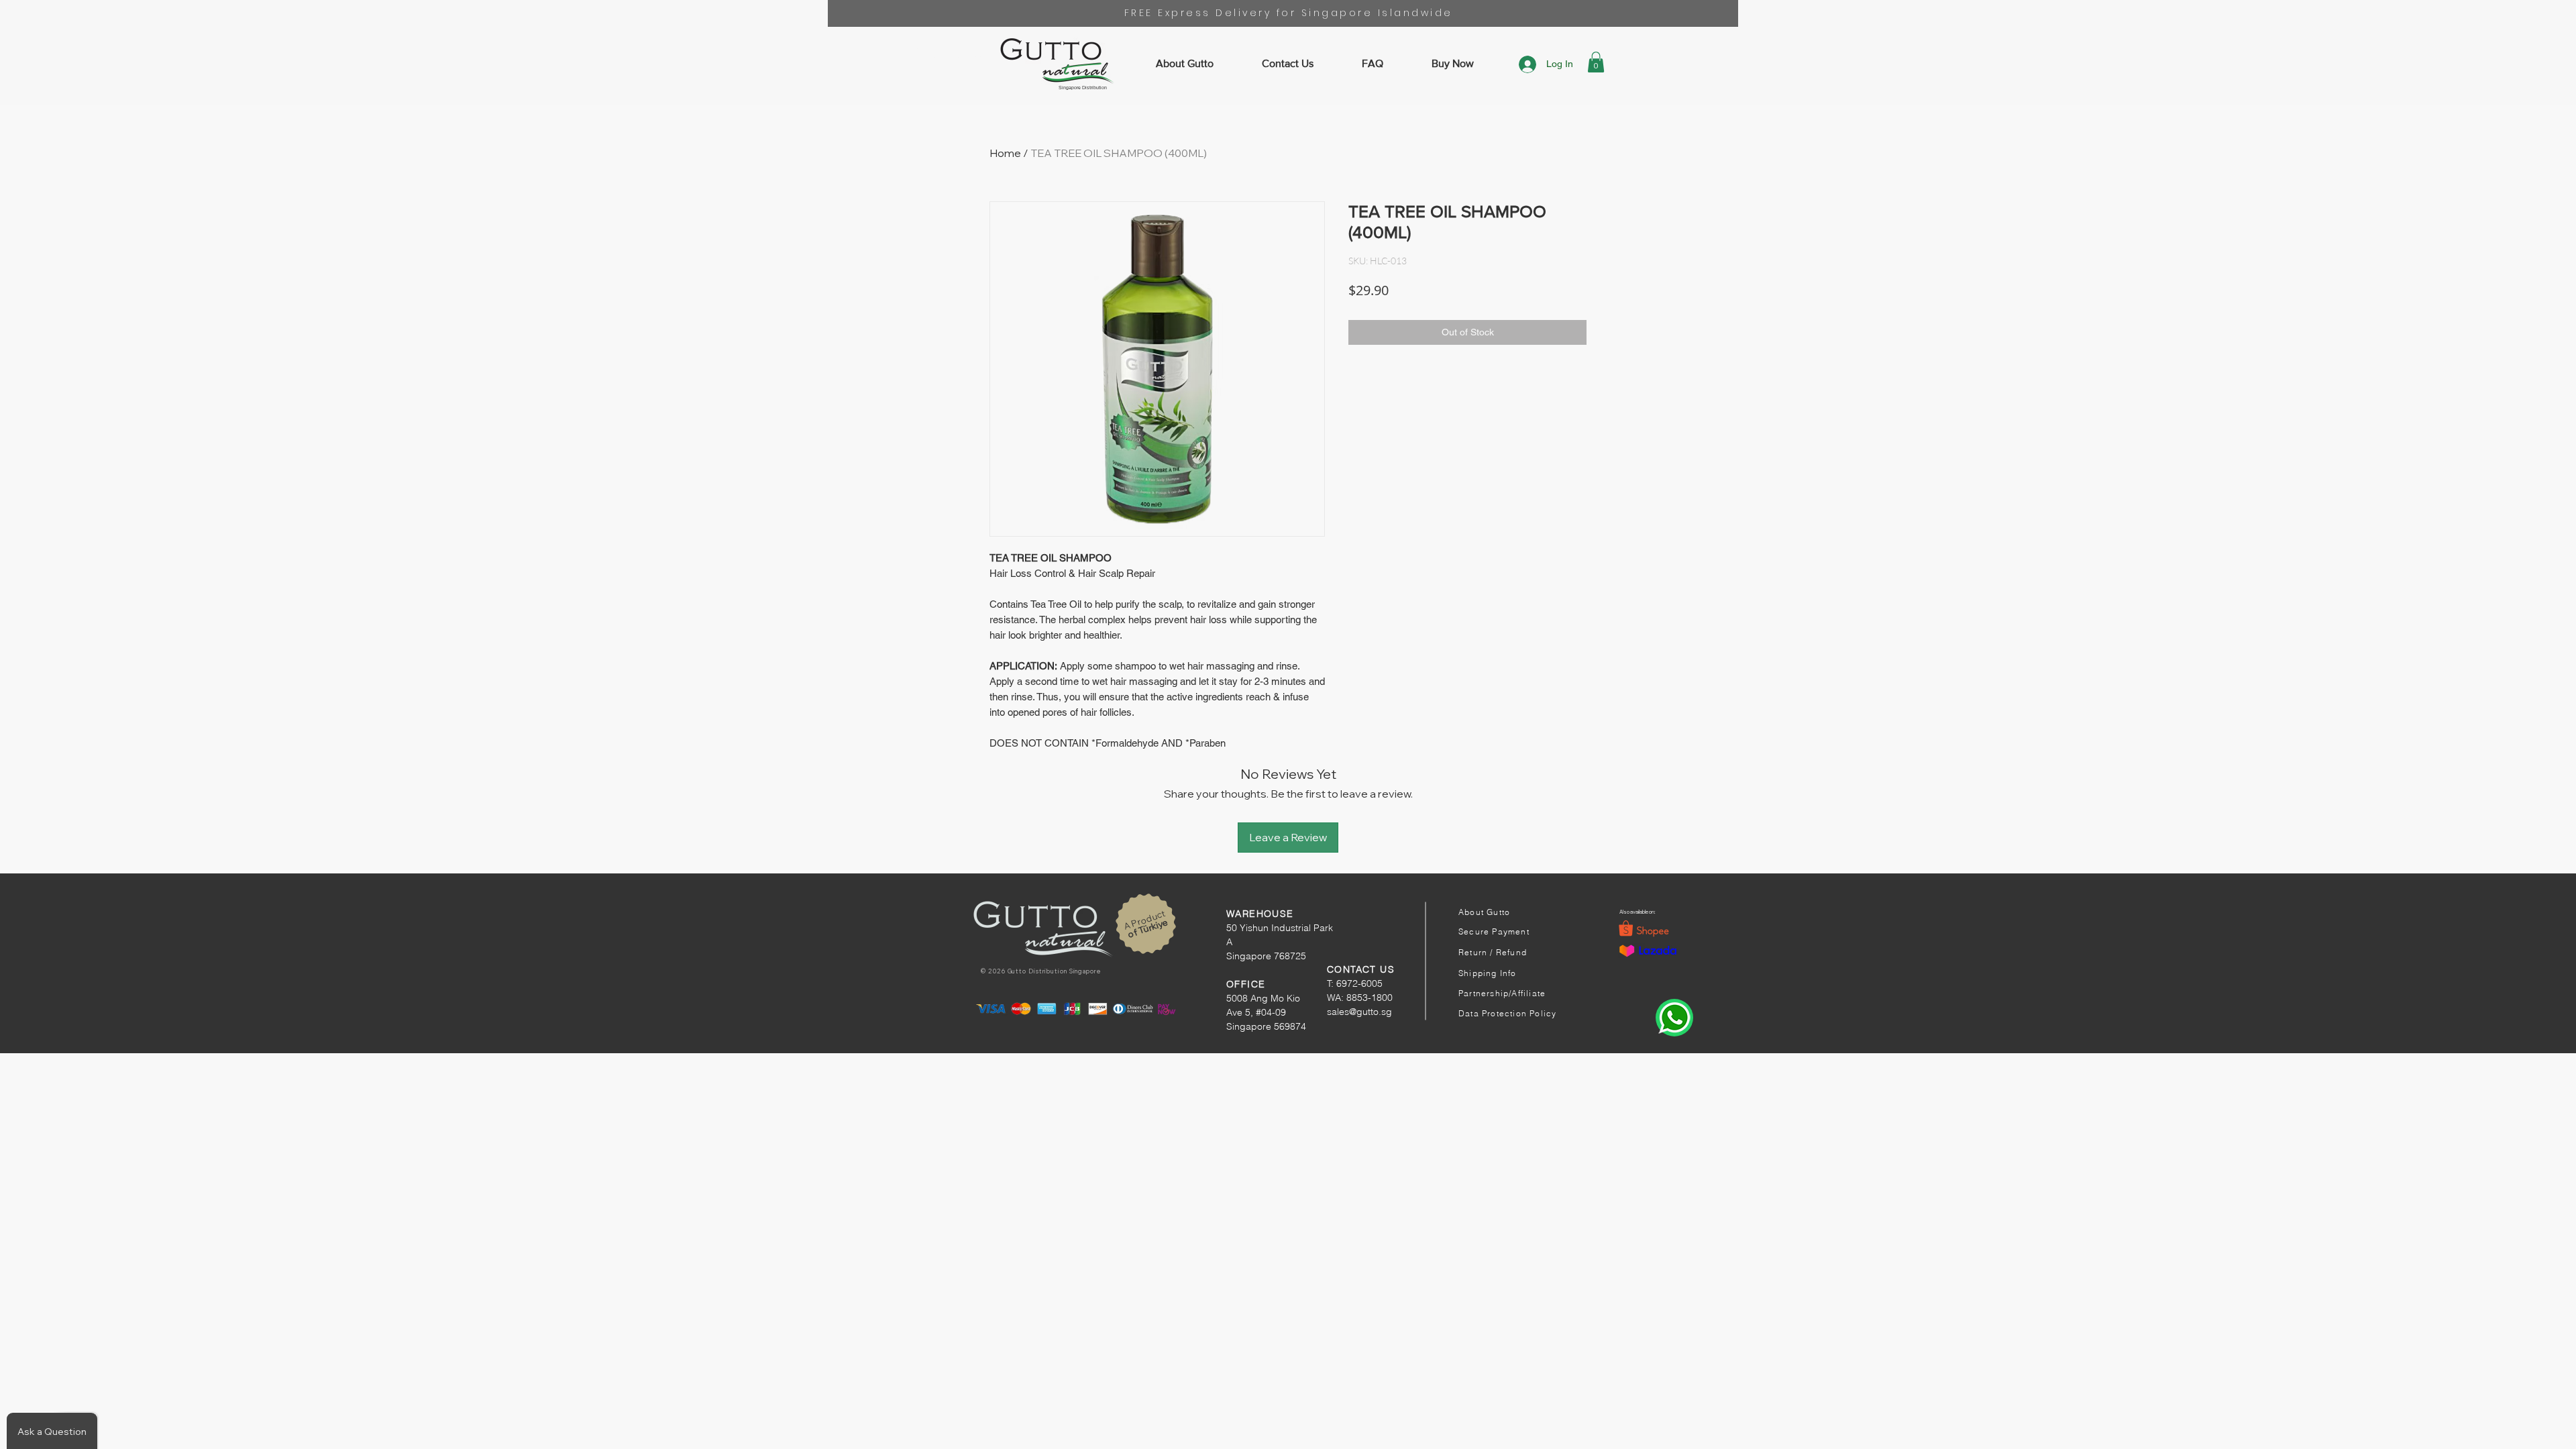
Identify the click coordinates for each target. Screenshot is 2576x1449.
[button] (1596, 62)
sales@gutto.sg (1359, 1012)
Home (1005, 153)
